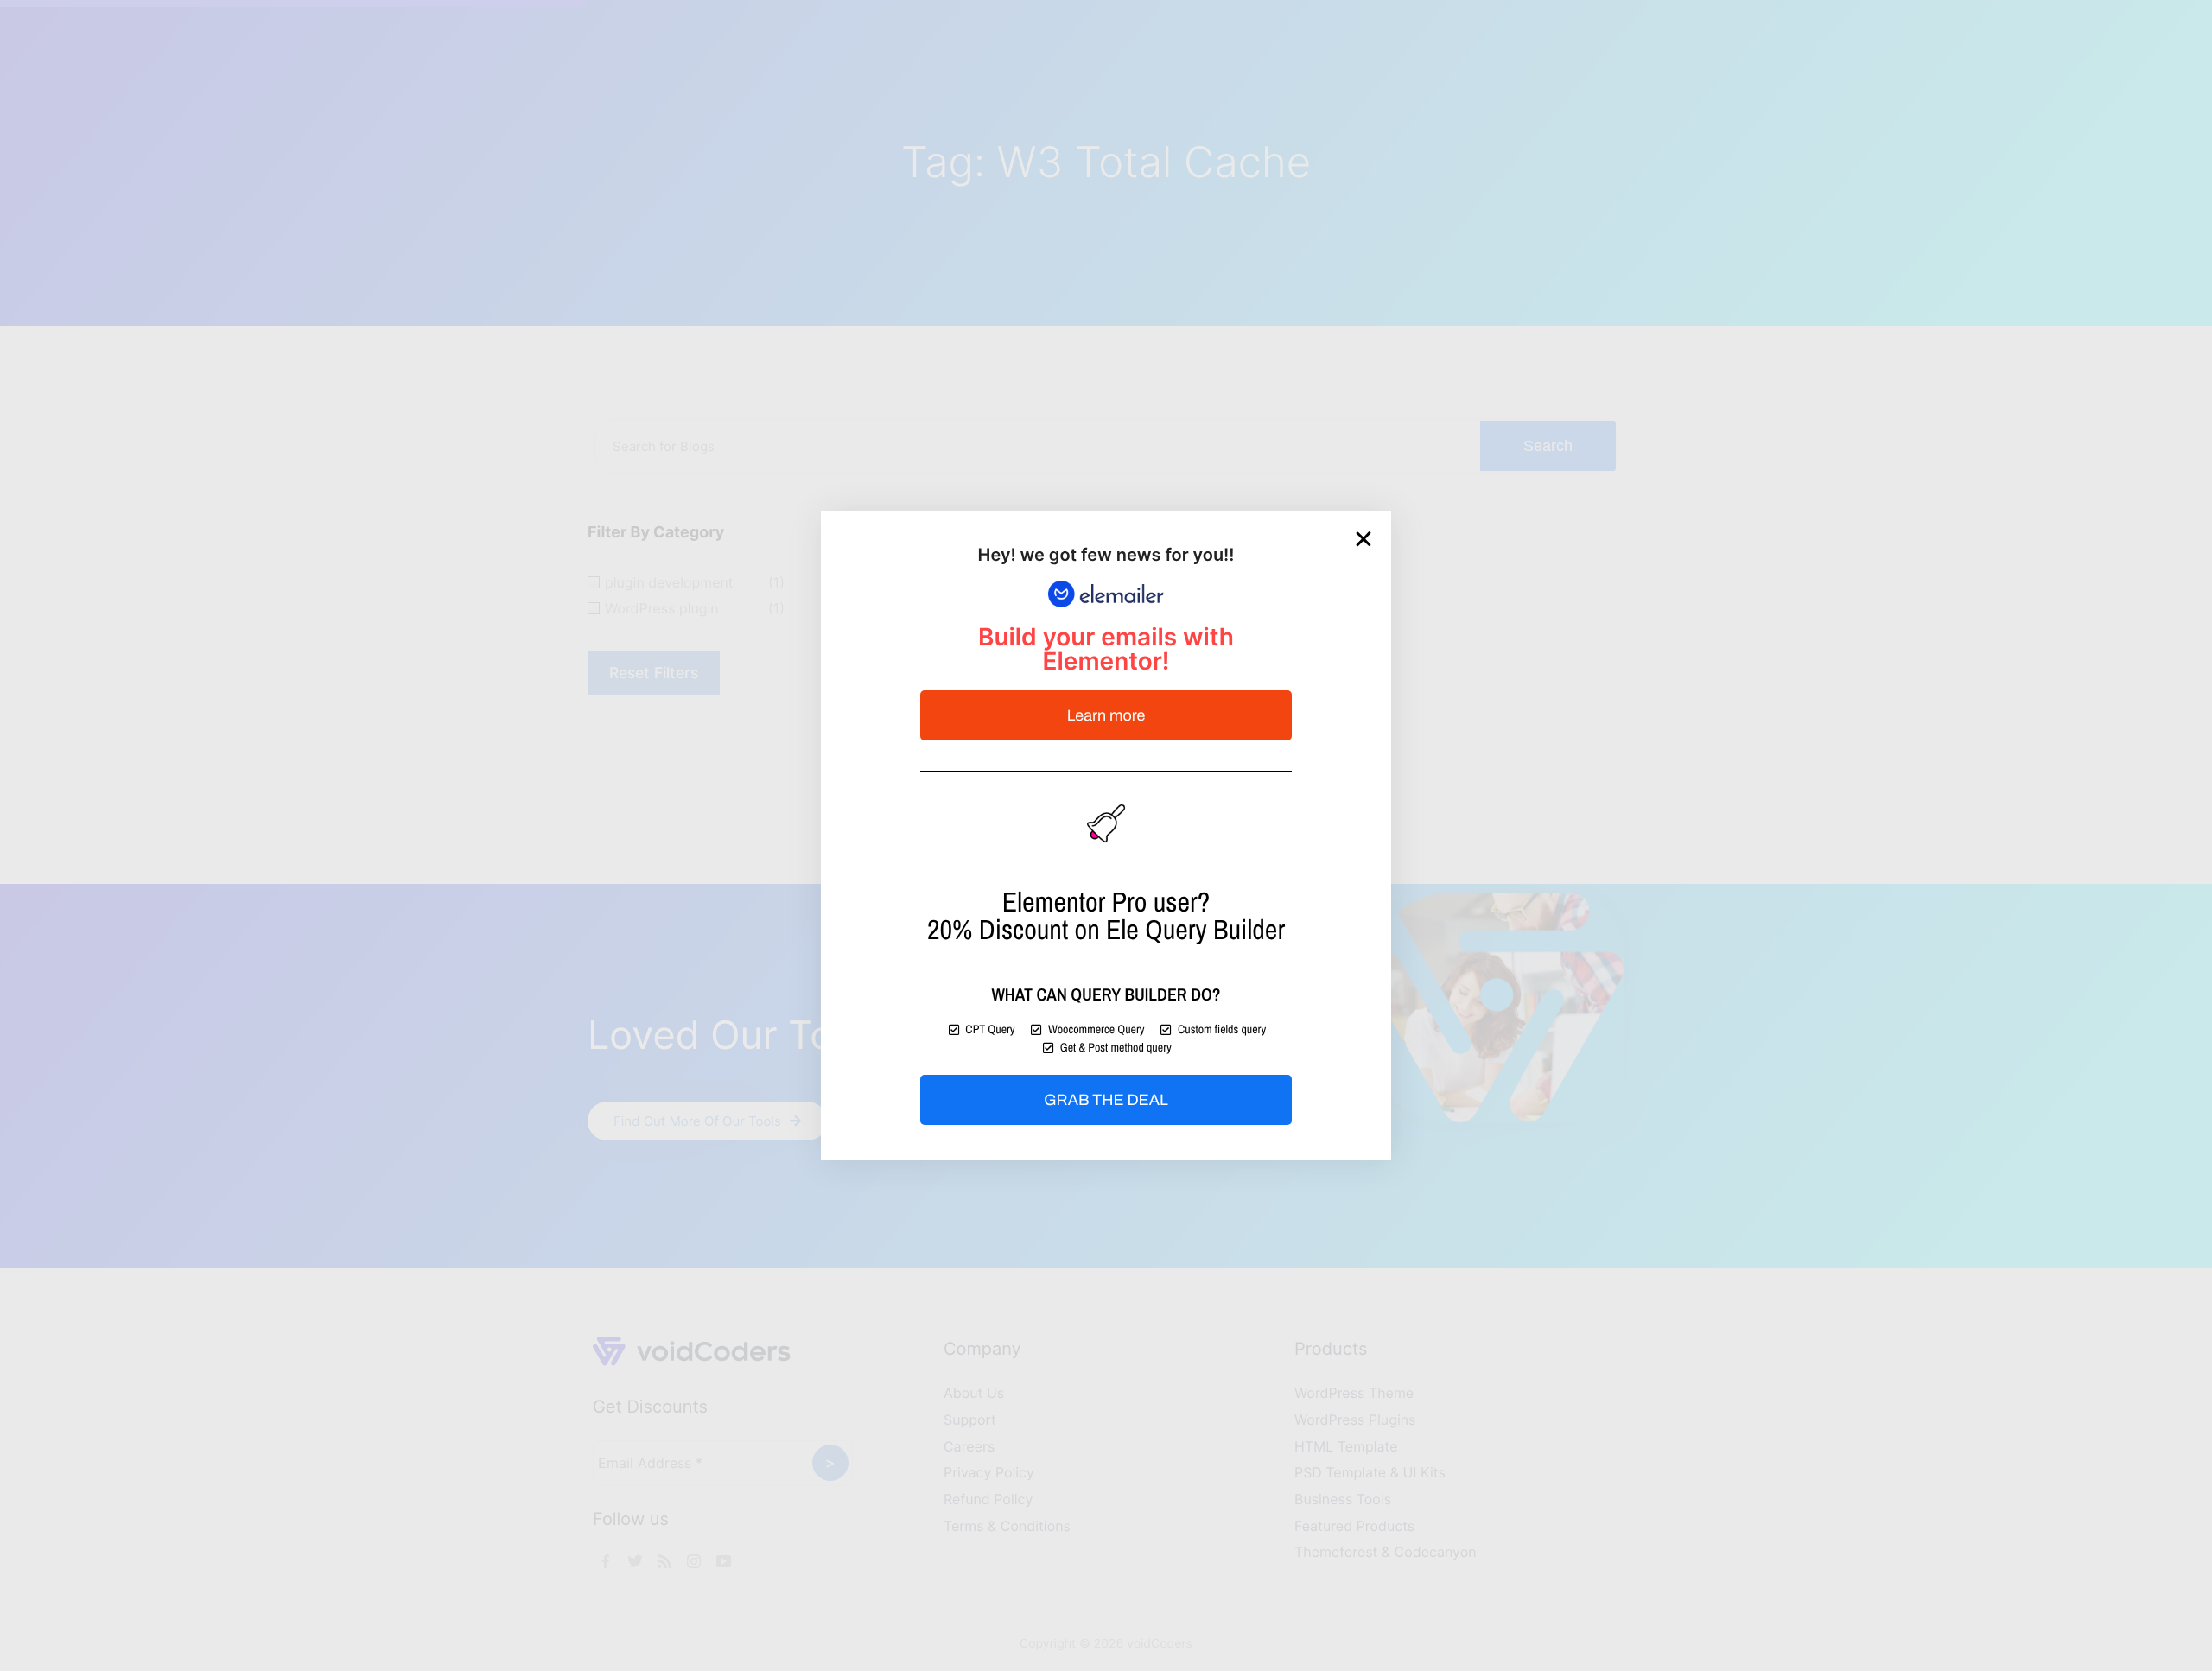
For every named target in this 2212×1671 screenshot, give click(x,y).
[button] (1363, 539)
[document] (1106, 835)
